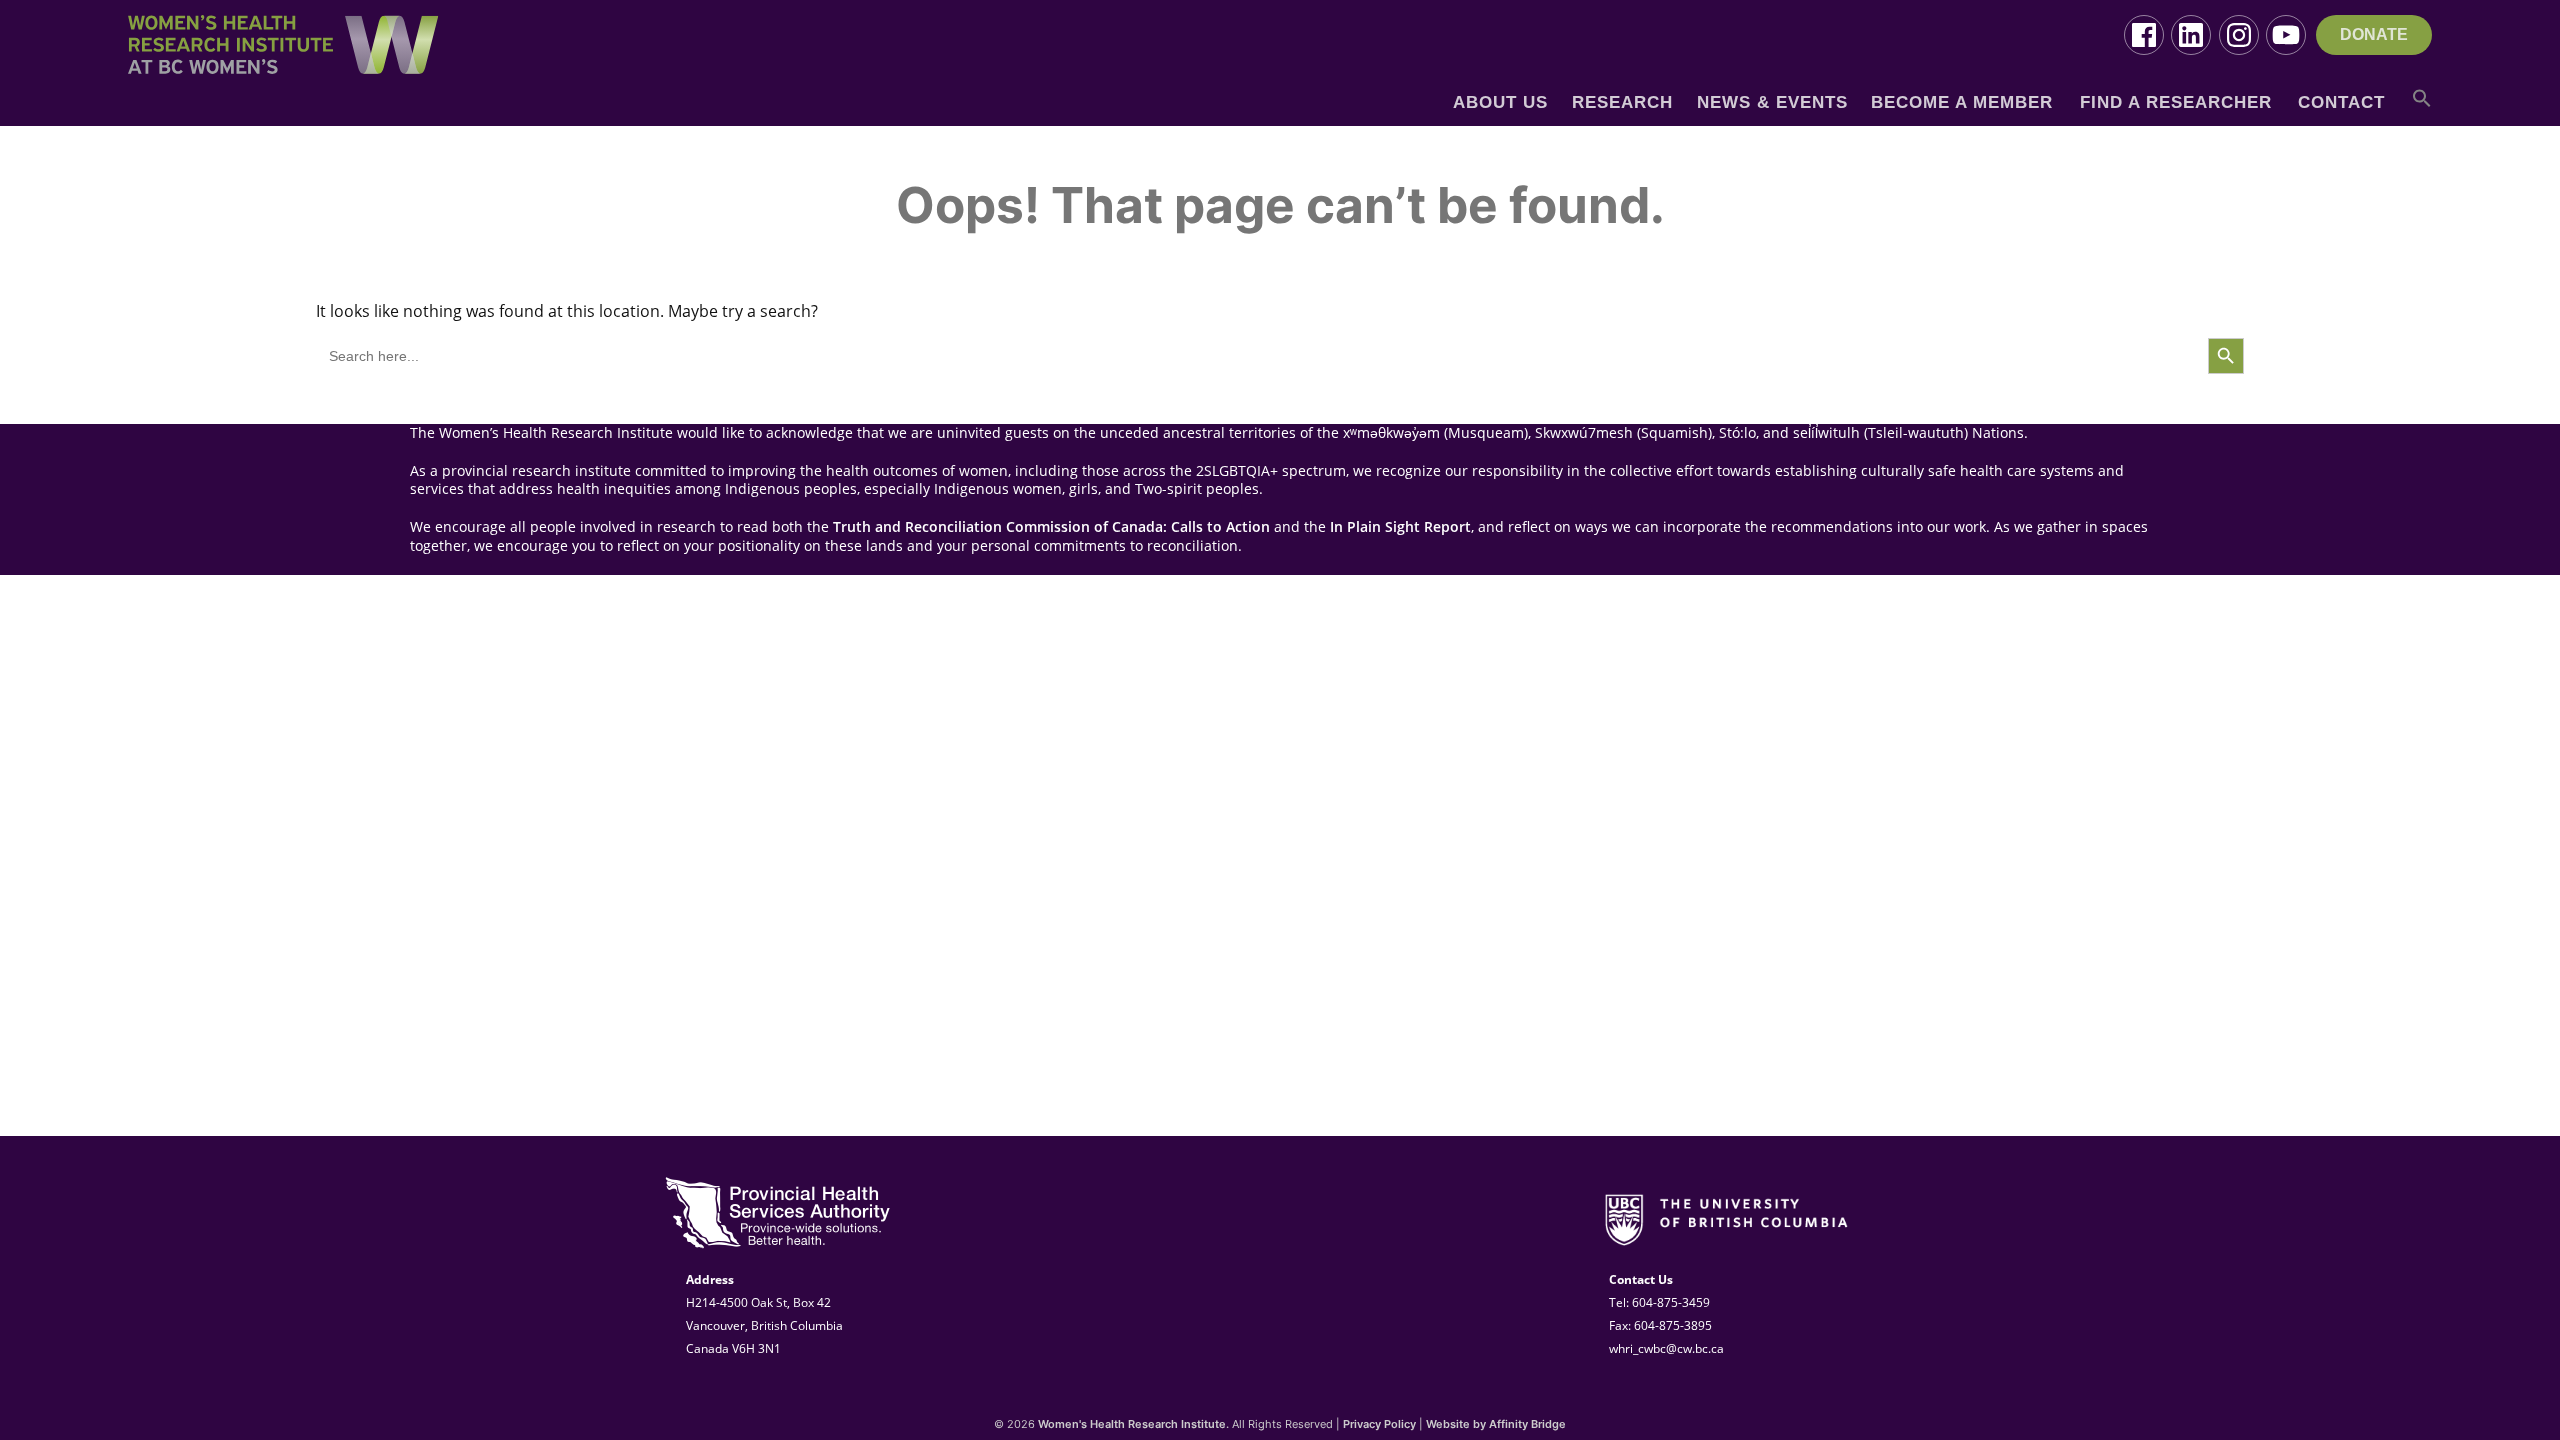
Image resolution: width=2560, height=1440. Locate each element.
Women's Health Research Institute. (1133, 1424)
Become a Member (1962, 102)
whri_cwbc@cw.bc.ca (1666, 1348)
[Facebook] (2144, 35)
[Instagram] (2239, 35)
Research (1622, 102)
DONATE (2374, 34)
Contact (2341, 102)
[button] (2422, 105)
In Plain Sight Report (1400, 527)
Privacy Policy (1379, 1424)
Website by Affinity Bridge (1496, 1424)
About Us (1500, 102)
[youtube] (2286, 35)
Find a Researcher (2176, 102)
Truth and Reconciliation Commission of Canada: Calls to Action (1051, 527)
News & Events (1772, 102)
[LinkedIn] (2191, 35)
